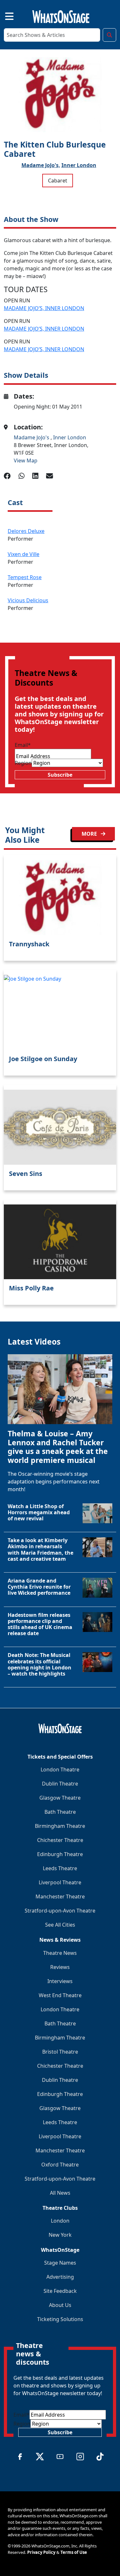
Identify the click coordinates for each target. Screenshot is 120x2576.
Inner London (79, 165)
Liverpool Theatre (60, 1882)
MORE (90, 834)
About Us (60, 2305)
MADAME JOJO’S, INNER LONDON (44, 308)
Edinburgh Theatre (60, 1854)
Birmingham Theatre (60, 1826)
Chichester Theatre (60, 1840)
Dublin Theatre (60, 1784)
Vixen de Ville (24, 554)
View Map (26, 460)
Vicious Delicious (28, 600)
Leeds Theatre (60, 1868)
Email (23, 745)
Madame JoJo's (32, 437)
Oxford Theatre (60, 2165)
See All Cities (60, 1925)
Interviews (60, 1981)
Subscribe (60, 775)
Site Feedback (60, 2291)
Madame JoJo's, (41, 165)
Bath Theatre (60, 1812)
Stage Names (60, 2263)
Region (23, 763)
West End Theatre (60, 1995)
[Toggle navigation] (4, 15)
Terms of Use (74, 2552)
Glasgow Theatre (60, 1798)
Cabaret (58, 181)
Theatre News (60, 1953)
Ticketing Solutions (60, 2319)
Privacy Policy (41, 2552)
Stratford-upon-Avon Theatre (60, 1911)
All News (60, 2193)
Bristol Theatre (60, 2052)
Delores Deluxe (26, 531)
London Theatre (60, 1769)
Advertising (60, 2277)
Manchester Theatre (60, 1896)
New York (60, 2235)
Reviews (60, 1967)
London (60, 2221)
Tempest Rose (25, 577)
